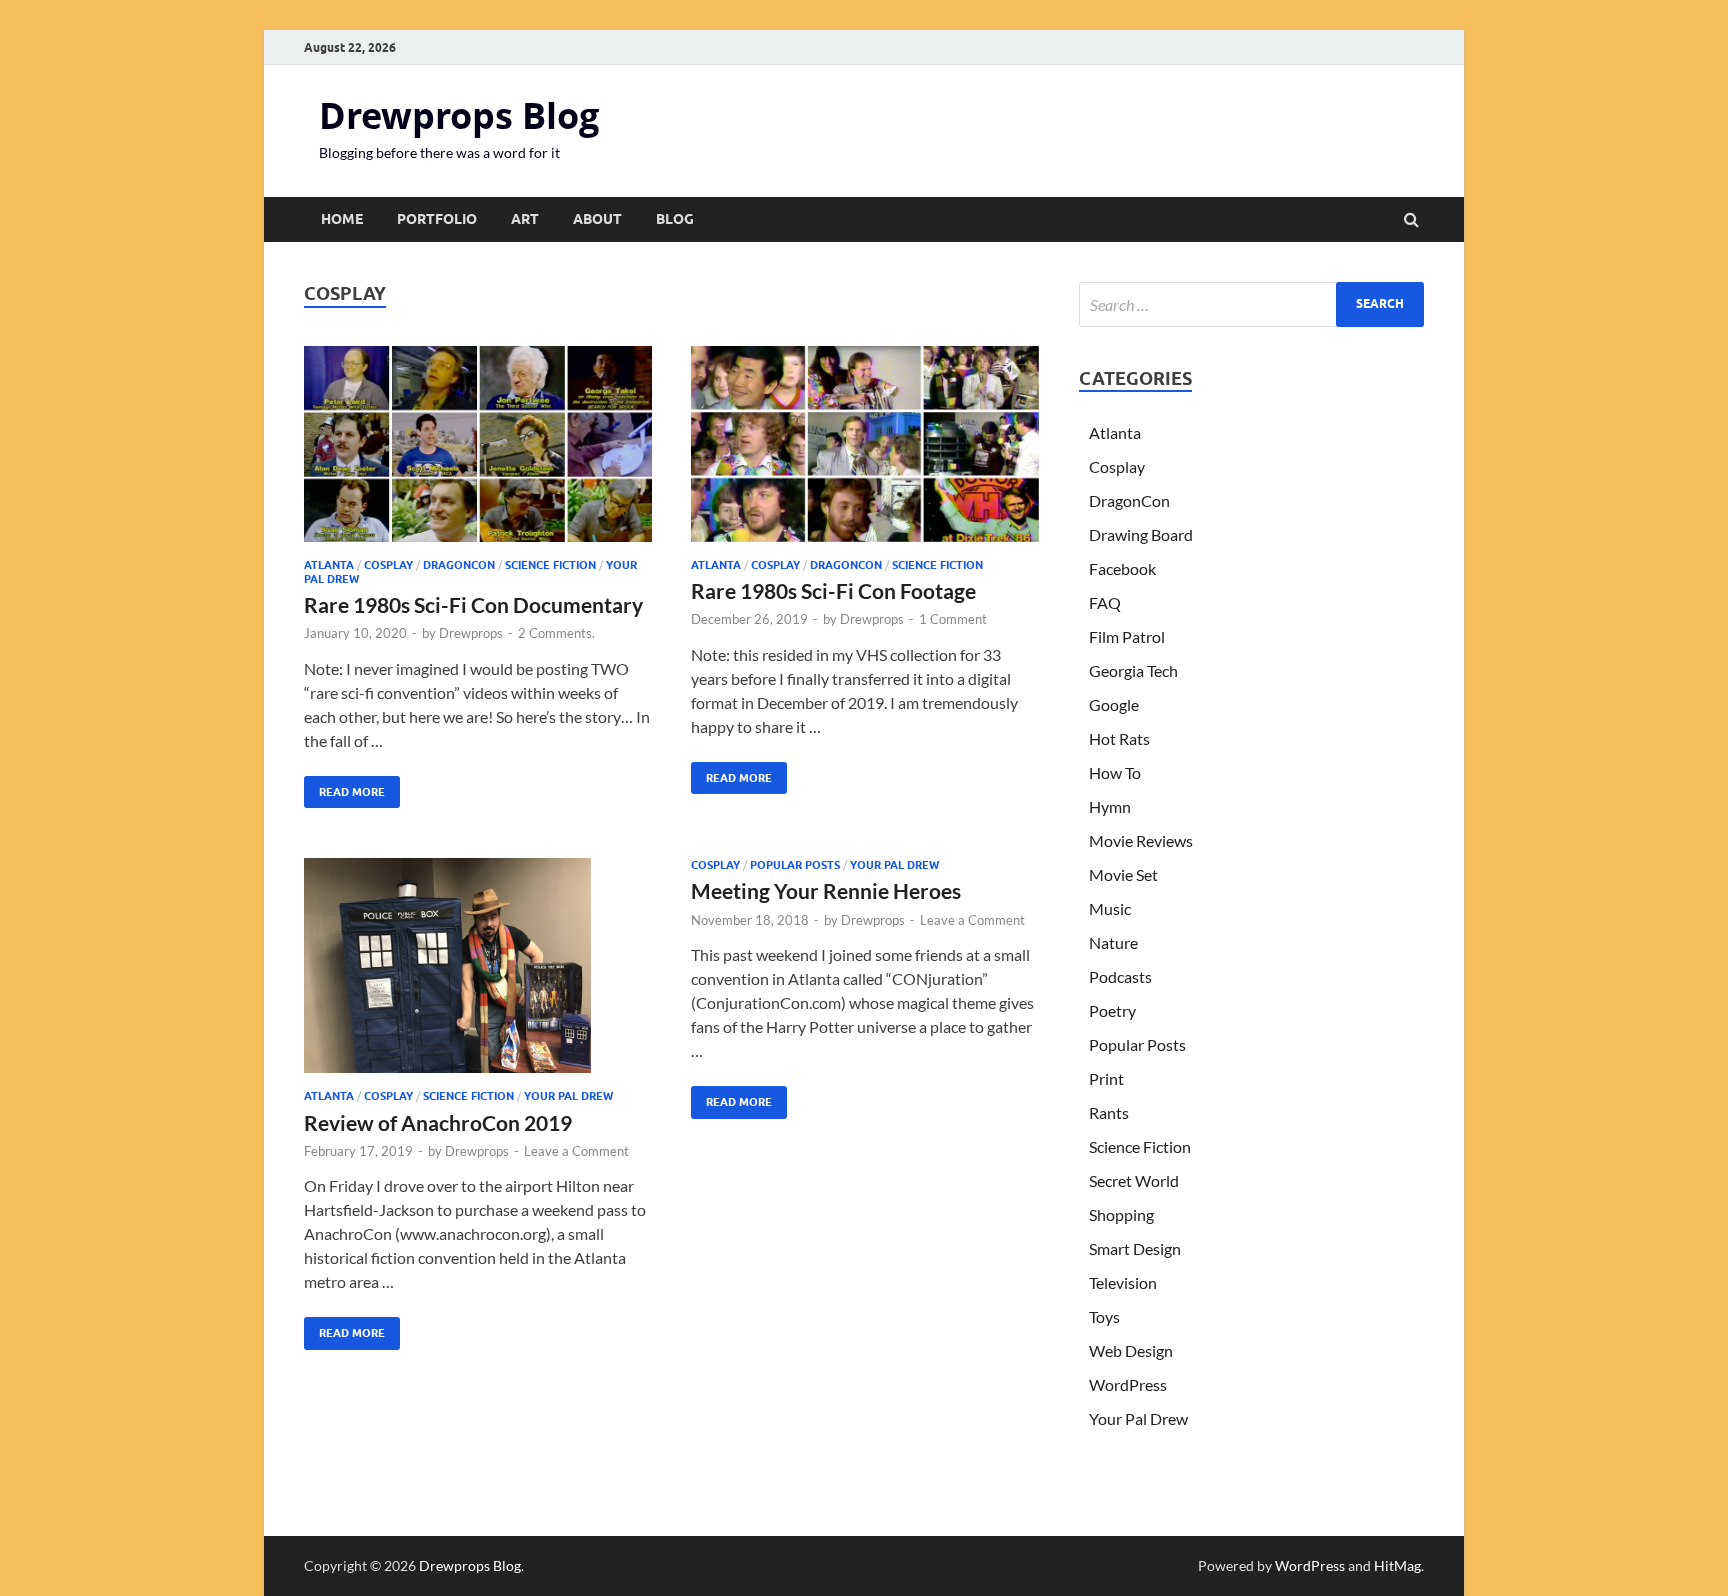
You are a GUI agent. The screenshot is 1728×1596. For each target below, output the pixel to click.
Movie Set (1123, 874)
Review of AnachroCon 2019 (438, 1122)
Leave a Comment (576, 1151)
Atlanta (329, 565)
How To (1115, 772)
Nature (1113, 942)
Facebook (1122, 568)
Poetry (1112, 1010)
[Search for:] (1251, 304)
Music (1110, 908)
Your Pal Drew (568, 1096)
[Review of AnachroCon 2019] (478, 973)
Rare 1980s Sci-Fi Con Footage (833, 590)
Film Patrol (1127, 636)
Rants (1109, 1112)
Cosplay (388, 565)
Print (1106, 1078)
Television (1123, 1282)
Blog (675, 219)
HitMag (1397, 1565)
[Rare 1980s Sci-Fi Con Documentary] (478, 452)
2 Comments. (556, 633)
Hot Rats (1119, 738)
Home (342, 219)
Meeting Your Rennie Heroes (826, 890)
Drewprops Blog (459, 115)
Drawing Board (1141, 534)
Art (525, 219)
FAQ (1105, 602)
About (597, 219)
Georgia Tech (1133, 670)
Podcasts (1120, 976)
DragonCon (459, 565)
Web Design (1131, 1350)
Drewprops (471, 633)
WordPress (1128, 1384)
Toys (1104, 1316)
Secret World (1134, 1180)
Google (1114, 704)
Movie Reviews (1141, 840)
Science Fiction (550, 565)
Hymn (1110, 806)
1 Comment (953, 619)
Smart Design (1135, 1248)
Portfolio (437, 219)
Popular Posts (795, 865)
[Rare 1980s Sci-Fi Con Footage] (865, 452)
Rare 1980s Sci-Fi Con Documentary (473, 604)
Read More (344, 787)
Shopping (1121, 1214)
